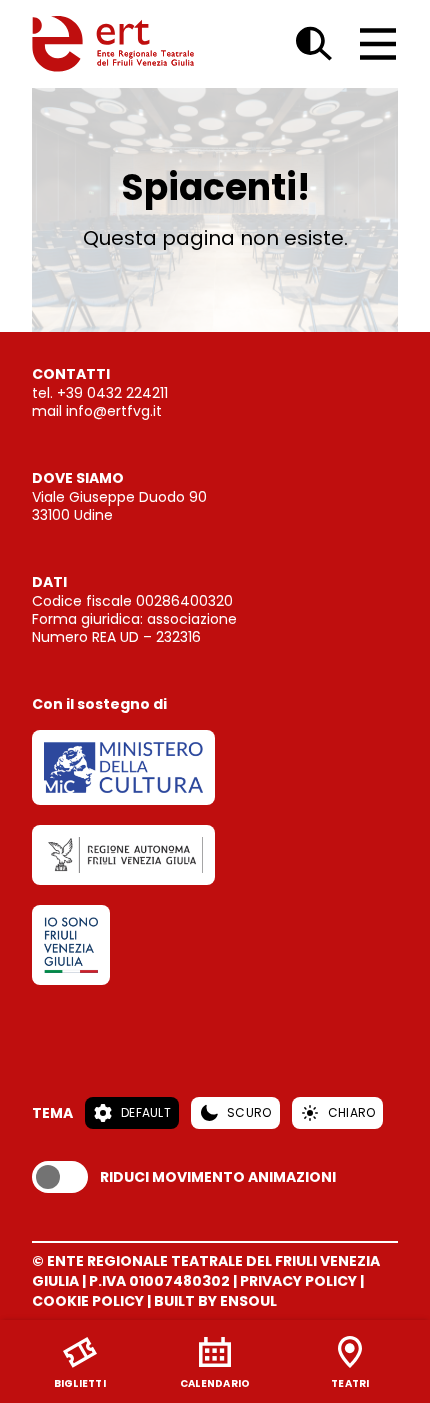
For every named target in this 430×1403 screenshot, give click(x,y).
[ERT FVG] (113, 44)
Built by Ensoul (215, 1301)
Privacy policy (298, 1281)
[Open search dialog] (314, 44)
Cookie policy (88, 1301)
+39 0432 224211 (112, 393)
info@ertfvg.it (114, 411)
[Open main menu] (378, 44)
